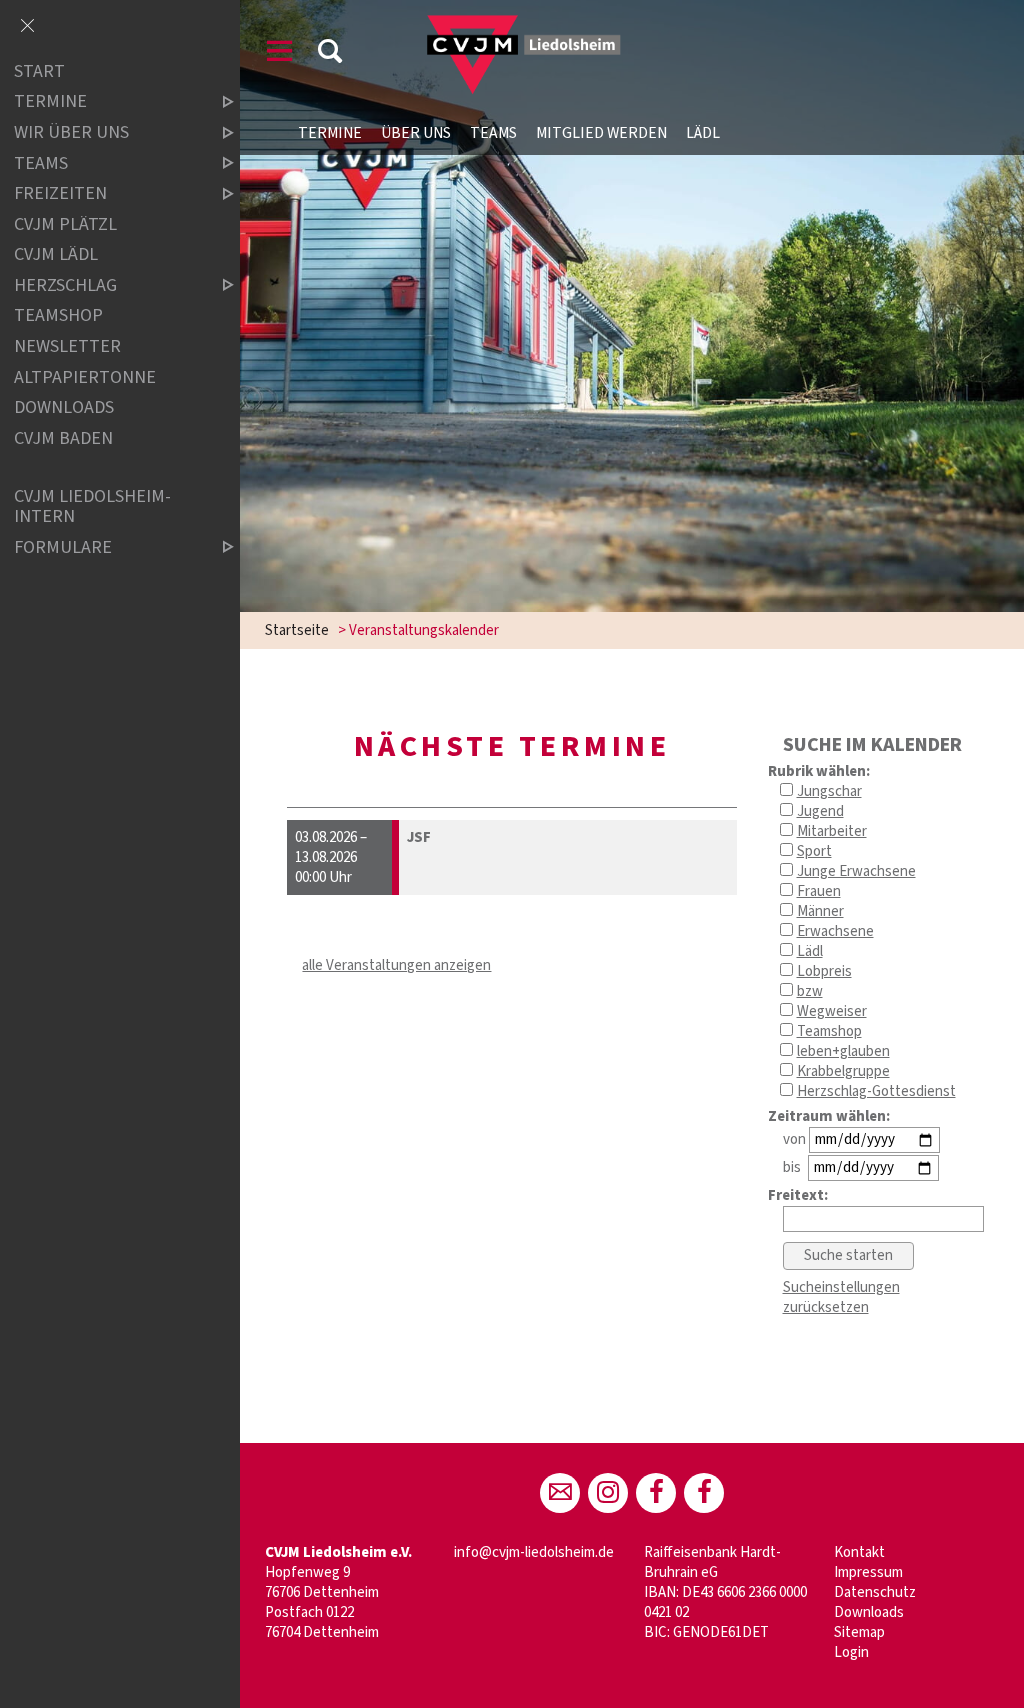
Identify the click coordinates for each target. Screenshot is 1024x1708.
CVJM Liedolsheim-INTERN (92, 506)
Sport (814, 851)
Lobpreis (824, 971)
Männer (820, 911)
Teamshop (829, 1031)
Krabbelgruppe (843, 1071)
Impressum (868, 1572)
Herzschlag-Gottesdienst (876, 1091)
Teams (493, 133)
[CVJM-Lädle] (704, 1493)
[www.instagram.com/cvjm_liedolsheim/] (608, 1493)
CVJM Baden (63, 438)
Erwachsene (835, 931)
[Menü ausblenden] (27, 27)
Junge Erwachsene (856, 871)
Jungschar (829, 791)
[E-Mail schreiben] (560, 1493)
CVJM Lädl (56, 254)
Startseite (297, 630)
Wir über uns (71, 132)
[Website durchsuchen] (330, 54)
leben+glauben (843, 1051)
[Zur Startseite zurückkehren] (508, 24)
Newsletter (67, 346)
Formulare (63, 547)
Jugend (820, 811)
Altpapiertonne (85, 377)
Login (851, 1652)
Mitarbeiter (832, 831)
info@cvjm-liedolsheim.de (534, 1552)
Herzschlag (65, 285)
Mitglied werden (601, 133)
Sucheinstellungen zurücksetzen (841, 1297)
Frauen (819, 891)
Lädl (703, 133)
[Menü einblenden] (280, 54)
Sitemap (859, 1632)
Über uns (416, 133)
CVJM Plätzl (65, 224)
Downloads (869, 1612)
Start (39, 71)
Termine (330, 133)
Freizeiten (60, 193)
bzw (810, 991)
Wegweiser (832, 1011)
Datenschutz (875, 1592)
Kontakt (859, 1552)
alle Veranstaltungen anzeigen (396, 965)
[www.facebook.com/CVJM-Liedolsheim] (656, 1493)
